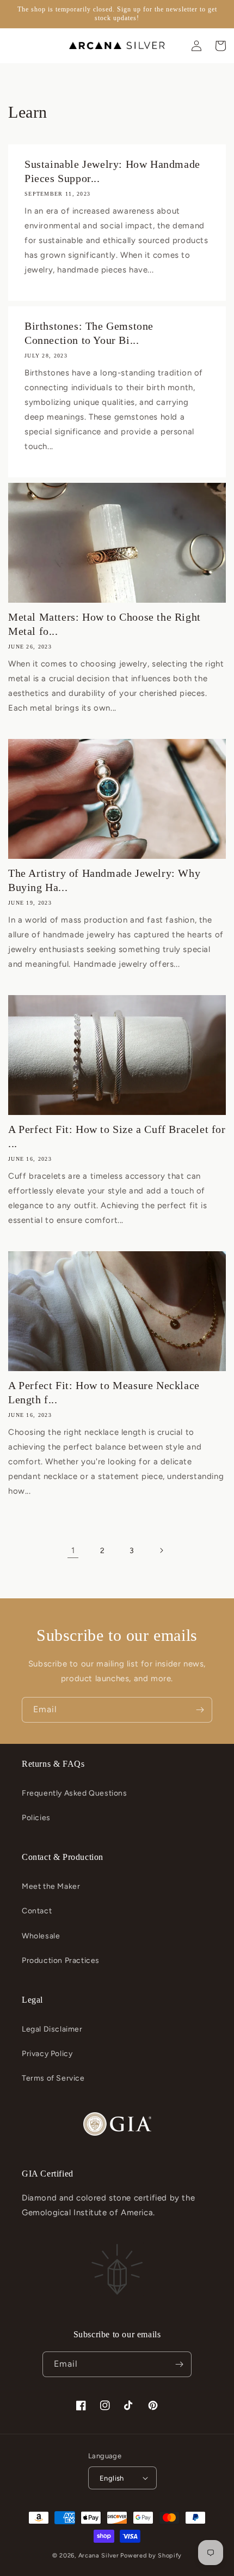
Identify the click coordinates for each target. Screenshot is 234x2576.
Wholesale (41, 1936)
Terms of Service (53, 2078)
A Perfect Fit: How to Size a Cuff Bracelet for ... (117, 1136)
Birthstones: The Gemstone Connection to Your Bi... (89, 333)
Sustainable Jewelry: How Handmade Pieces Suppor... (112, 171)
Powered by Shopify (151, 2556)
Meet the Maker (51, 1886)
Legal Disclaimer (52, 2029)
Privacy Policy (47, 2054)
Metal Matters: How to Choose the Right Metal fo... (104, 624)
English (112, 2478)
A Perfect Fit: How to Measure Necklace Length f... (104, 1392)
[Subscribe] (200, 1710)
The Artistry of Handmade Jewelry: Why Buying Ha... (104, 880)
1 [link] (73, 1550)
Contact (37, 1911)
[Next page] (161, 1550)
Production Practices (61, 1960)
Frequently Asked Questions (75, 1793)
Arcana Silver (99, 2556)
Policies (36, 1818)
